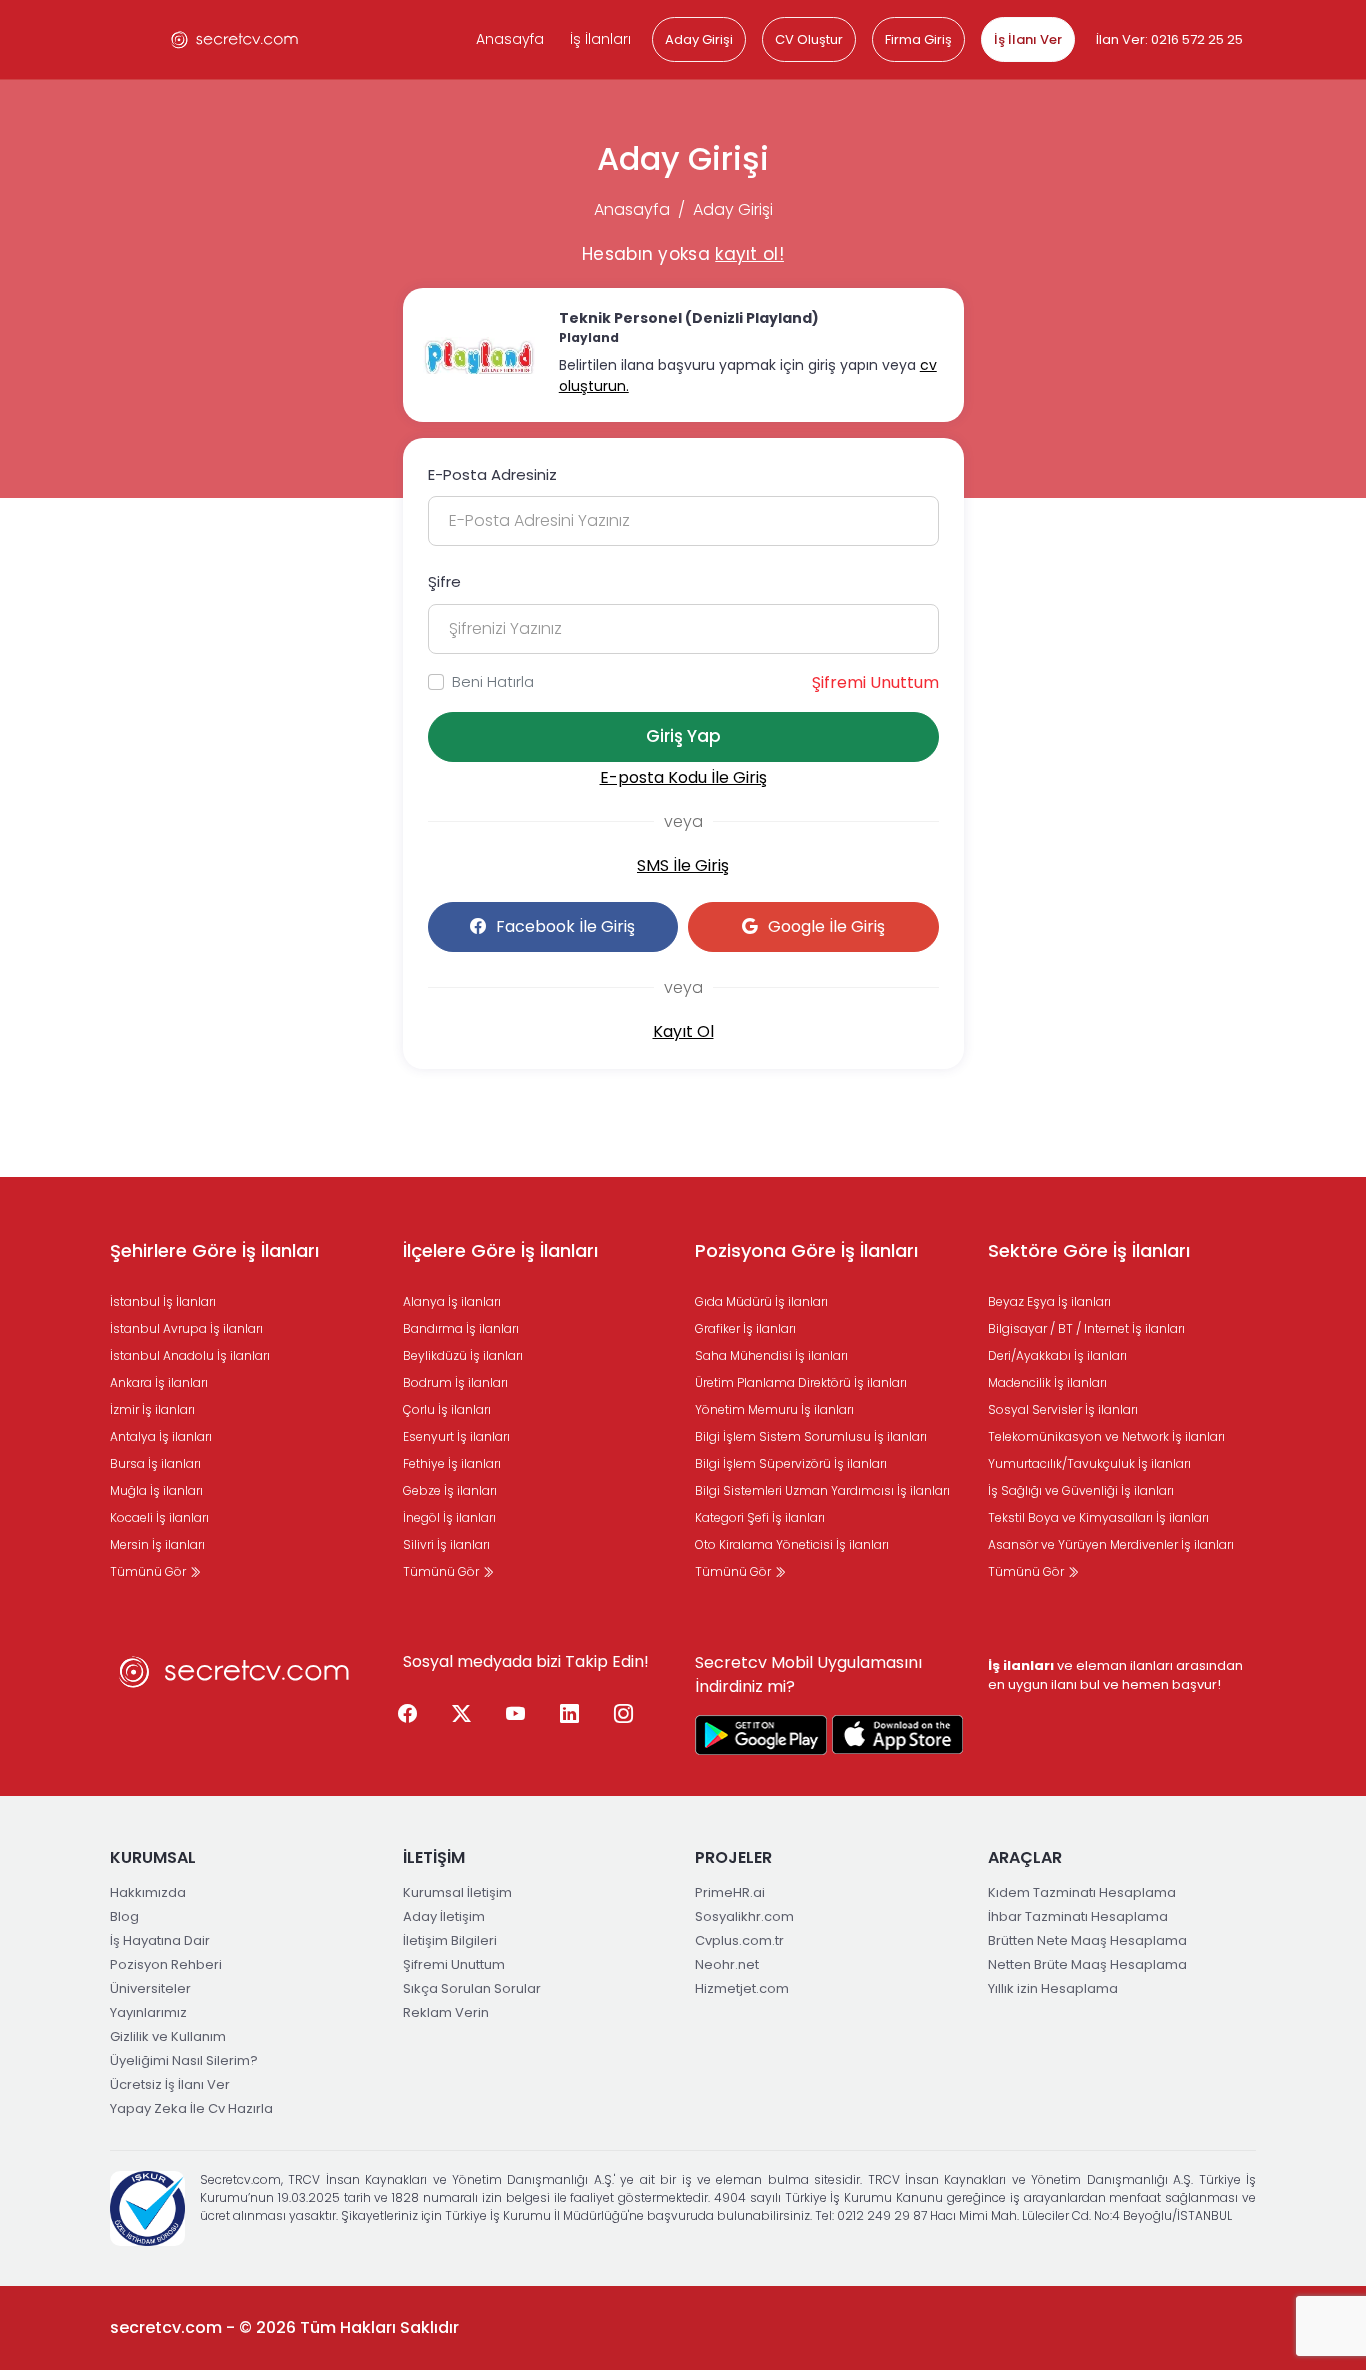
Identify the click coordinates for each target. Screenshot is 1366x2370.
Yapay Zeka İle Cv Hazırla (191, 2108)
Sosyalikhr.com (744, 1916)
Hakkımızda (148, 1892)
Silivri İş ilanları (446, 1544)
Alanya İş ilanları (452, 1301)
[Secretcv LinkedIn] (570, 1715)
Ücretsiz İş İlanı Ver (170, 2084)
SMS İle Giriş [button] (683, 865)
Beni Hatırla (493, 681)
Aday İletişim (444, 1916)
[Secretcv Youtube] (516, 1715)
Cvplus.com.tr (739, 1940)
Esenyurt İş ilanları (456, 1436)
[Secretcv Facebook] (408, 1715)
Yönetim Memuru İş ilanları (774, 1409)
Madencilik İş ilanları (1047, 1382)
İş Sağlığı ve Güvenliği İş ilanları (1081, 1490)
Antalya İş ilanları (161, 1436)
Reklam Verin (446, 2012)
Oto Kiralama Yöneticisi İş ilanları (792, 1544)
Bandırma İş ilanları (461, 1328)
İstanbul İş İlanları (163, 1301)
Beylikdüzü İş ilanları (463, 1355)
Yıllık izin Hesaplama (1053, 1988)
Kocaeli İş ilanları (159, 1517)
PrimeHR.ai (730, 1892)
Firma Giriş (918, 39)
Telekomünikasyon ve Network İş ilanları (1106, 1436)
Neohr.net (727, 1964)
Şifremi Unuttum (875, 682)
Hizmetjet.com (742, 1988)
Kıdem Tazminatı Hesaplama (1082, 1892)
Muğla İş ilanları (156, 1490)
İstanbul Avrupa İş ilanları (186, 1328)
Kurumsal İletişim (457, 1892)
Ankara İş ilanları (159, 1382)
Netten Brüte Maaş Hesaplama (1087, 1964)
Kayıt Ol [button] (683, 1031)
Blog (124, 1916)
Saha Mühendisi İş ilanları (771, 1355)
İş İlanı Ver (1028, 39)
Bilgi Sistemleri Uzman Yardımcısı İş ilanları (822, 1490)
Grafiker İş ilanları (745, 1328)
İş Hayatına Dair (160, 1940)
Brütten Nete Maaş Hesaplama (1087, 1940)
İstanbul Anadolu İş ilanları (190, 1355)
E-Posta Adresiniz (492, 474)
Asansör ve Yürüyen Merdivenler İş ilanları (1111, 1544)
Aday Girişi (699, 39)
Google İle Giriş (826, 926)
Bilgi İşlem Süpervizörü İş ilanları (791, 1463)
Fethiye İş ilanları (452, 1463)
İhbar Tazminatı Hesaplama (1078, 1916)
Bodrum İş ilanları (455, 1382)
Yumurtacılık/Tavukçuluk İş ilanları (1089, 1463)
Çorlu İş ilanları (447, 1409)
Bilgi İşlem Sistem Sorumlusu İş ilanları (811, 1436)
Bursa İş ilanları (155, 1463)
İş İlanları (600, 39)
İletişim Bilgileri (450, 1940)
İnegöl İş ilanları (449, 1517)
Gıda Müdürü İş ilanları (761, 1301)
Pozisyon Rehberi (166, 1964)
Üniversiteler (150, 1988)
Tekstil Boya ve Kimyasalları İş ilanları (1098, 1517)
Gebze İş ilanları (450, 1490)
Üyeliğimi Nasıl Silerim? (184, 2060)
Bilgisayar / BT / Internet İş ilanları (1086, 1328)
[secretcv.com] (235, 39)
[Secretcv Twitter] (462, 1715)
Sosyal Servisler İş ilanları (1063, 1409)
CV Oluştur (809, 39)
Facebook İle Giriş (565, 926)
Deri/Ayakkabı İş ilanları (1057, 1355)
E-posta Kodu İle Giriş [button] (683, 777)
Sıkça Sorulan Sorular (472, 1988)
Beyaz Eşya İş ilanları (1049, 1301)
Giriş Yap (683, 736)
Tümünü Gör (149, 1571)
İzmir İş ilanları (152, 1409)
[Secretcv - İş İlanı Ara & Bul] (761, 1735)
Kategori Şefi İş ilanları (760, 1517)
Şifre (444, 581)
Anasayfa (510, 39)
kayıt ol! (749, 254)
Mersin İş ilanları (157, 1544)
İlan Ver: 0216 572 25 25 (1169, 39)
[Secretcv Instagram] (624, 1715)
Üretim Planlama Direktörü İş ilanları (801, 1382)
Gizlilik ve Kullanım (168, 2036)
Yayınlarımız (148, 2012)
